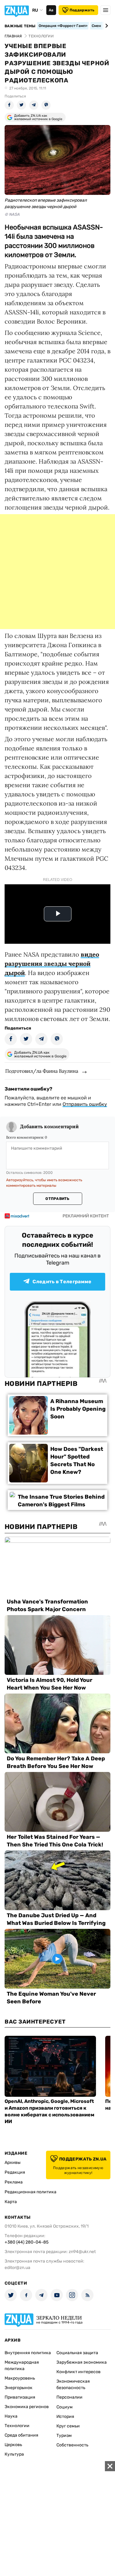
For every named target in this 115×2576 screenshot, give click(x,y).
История (65, 2417)
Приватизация (20, 2397)
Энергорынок (19, 2388)
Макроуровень (20, 2378)
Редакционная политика (31, 2192)
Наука (11, 2416)
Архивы (13, 2162)
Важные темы (20, 26)
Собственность (72, 2445)
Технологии (17, 2426)
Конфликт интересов (79, 2372)
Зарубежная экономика (82, 2362)
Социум (65, 2407)
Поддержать (82, 10)
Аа (51, 10)
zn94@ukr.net (82, 2252)
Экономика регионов (27, 2407)
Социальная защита (77, 2353)
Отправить (57, 1199)
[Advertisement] (57, 572)
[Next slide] (106, 26)
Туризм (64, 2436)
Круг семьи (68, 2426)
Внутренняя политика (28, 2353)
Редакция (15, 2172)
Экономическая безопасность (73, 2384)
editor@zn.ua (17, 2268)
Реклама (14, 2182)
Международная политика (22, 2365)
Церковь (13, 2445)
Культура (14, 2454)
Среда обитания (21, 2435)
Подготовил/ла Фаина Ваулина (42, 1071)
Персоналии (69, 2397)
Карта (11, 2202)
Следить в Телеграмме (62, 1282)
